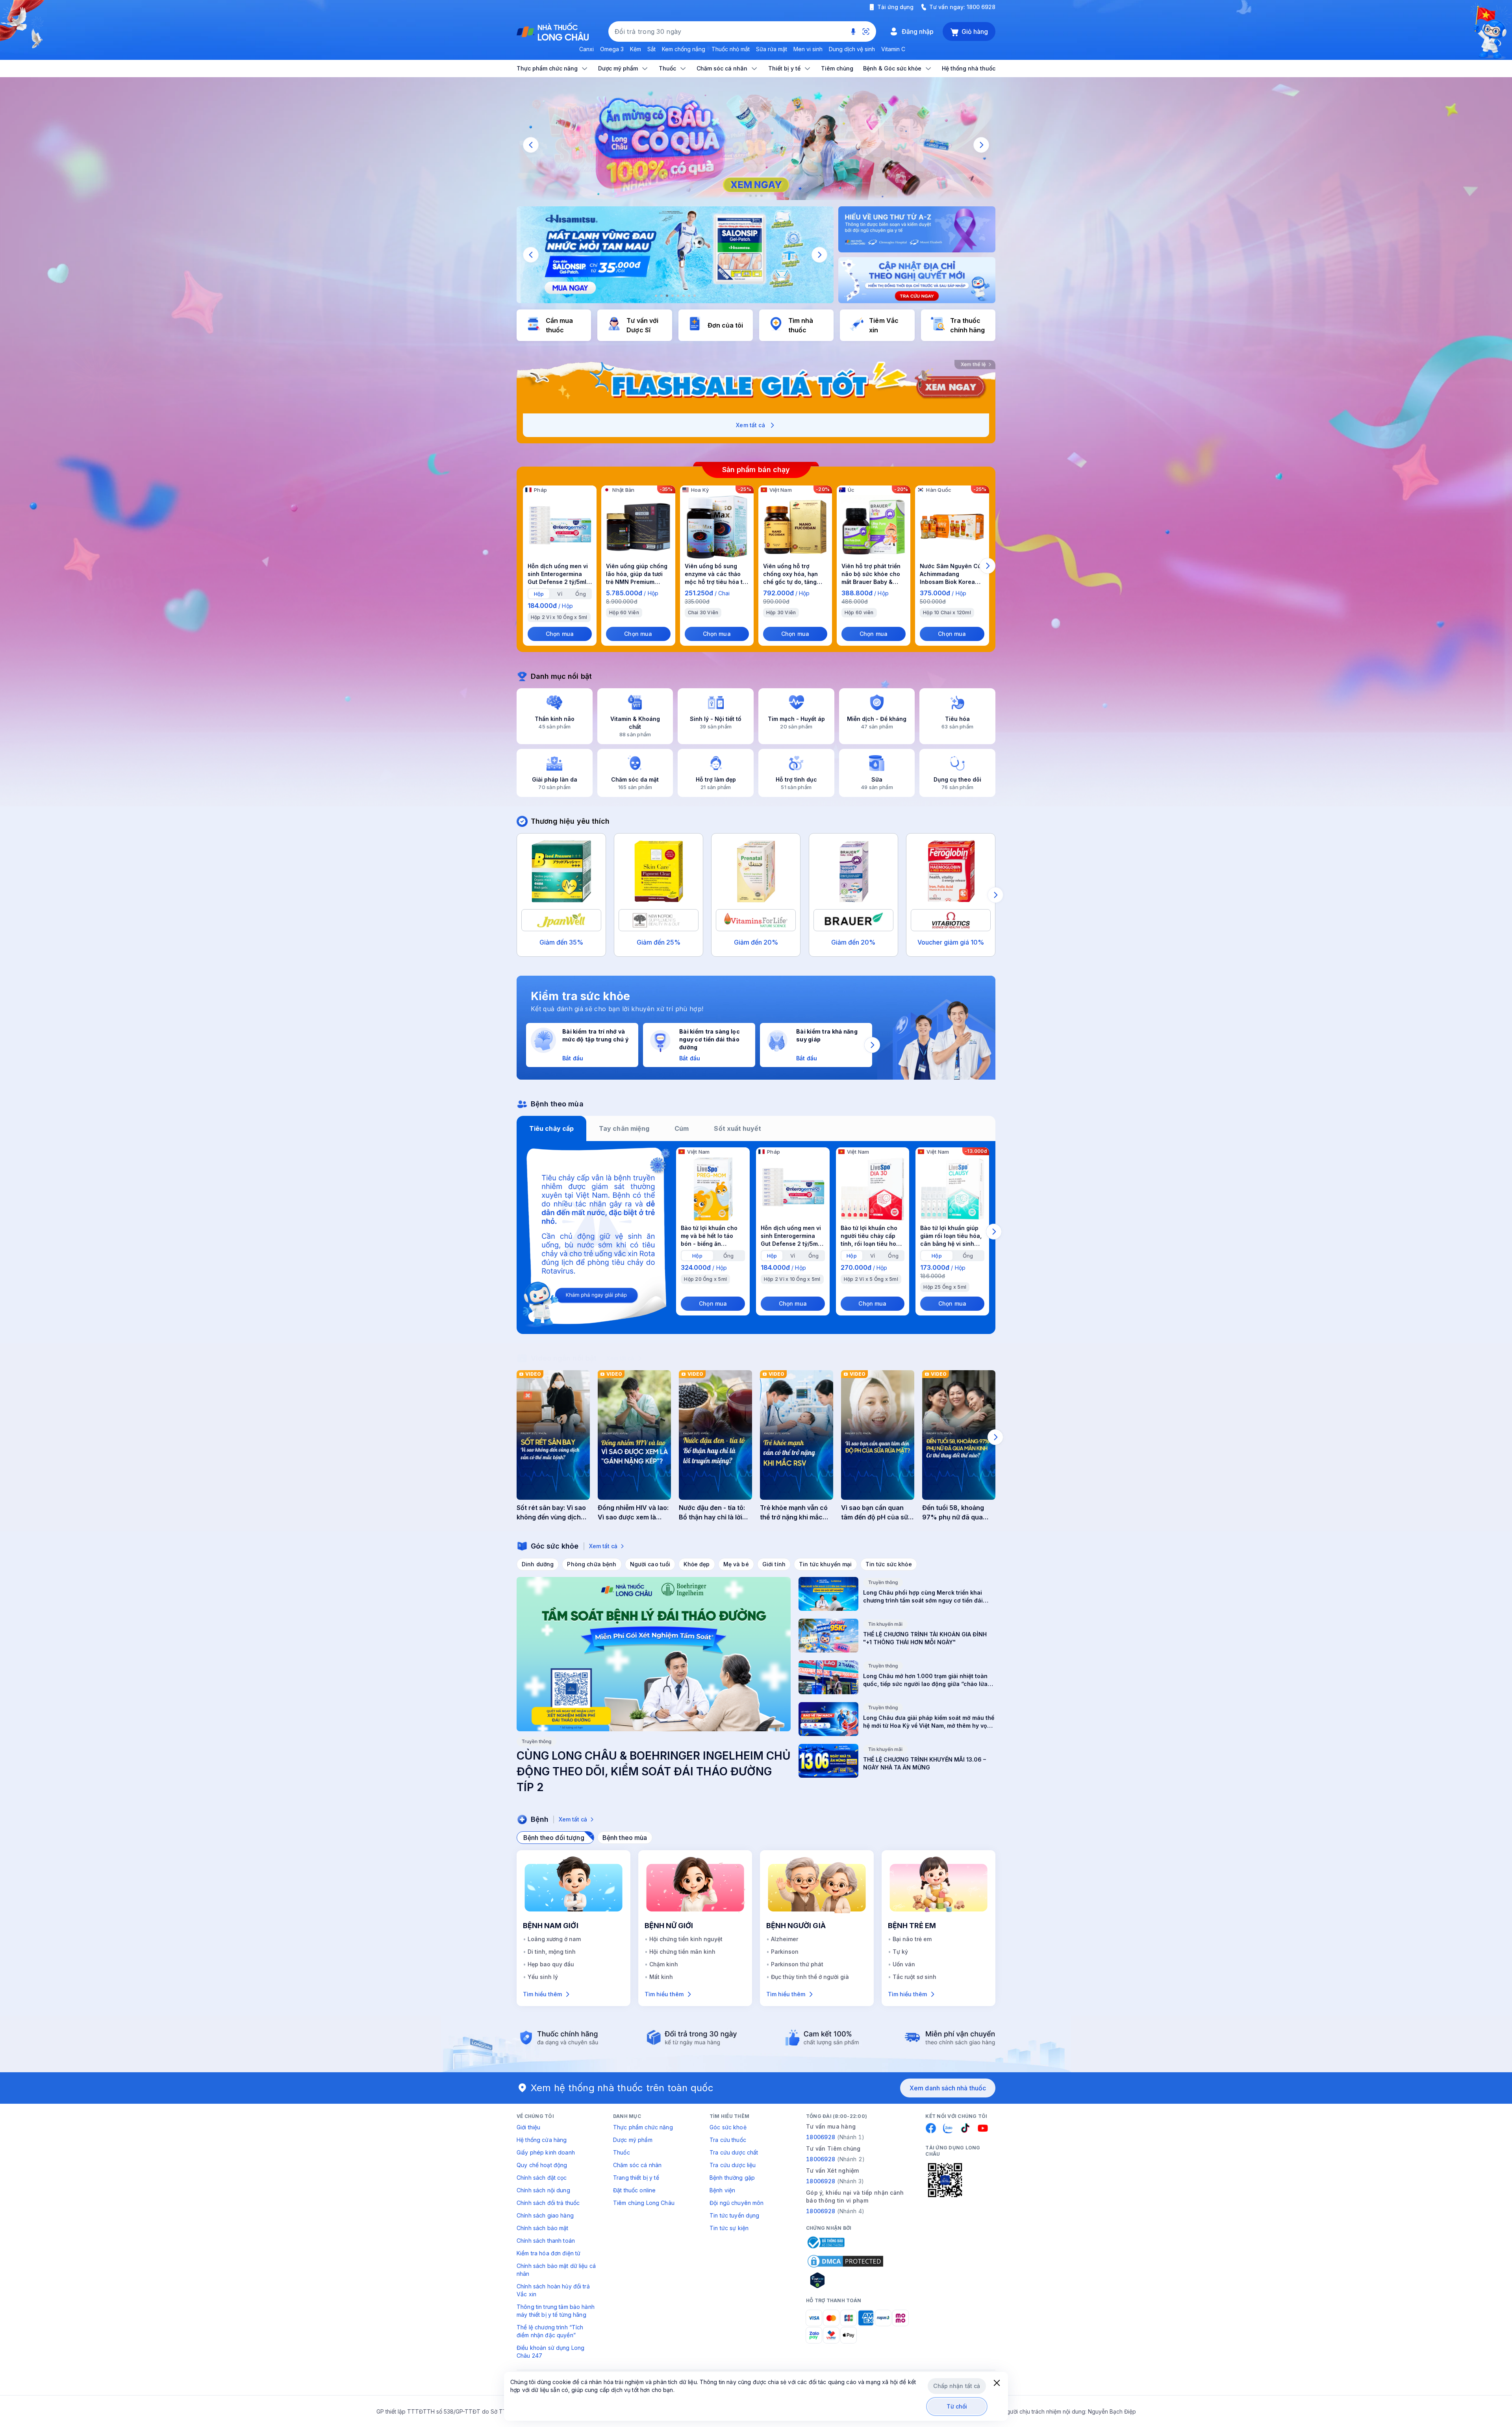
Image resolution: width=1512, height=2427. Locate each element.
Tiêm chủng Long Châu (644, 2203)
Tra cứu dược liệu (733, 2165)
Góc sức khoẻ (728, 2127)
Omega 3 (612, 49)
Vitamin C (893, 49)
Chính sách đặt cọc (542, 2178)
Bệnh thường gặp (732, 2178)
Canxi (586, 49)
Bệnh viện (722, 2190)
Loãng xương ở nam (554, 1939)
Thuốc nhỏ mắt (731, 49)
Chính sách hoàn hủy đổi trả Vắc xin (553, 2290)
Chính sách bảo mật (543, 2228)
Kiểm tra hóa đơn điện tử (548, 2253)
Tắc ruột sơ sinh (914, 1977)
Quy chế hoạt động (542, 2165)
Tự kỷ (900, 1952)
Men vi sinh (808, 49)
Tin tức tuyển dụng (735, 2215)
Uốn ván (904, 1964)
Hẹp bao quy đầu (551, 1964)
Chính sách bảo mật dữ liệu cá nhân (556, 2270)
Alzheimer (785, 1939)
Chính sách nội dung (543, 2190)
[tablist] (756, 1128)
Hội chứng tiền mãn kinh (682, 1952)
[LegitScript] (845, 2280)
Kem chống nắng (684, 49)
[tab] (539, 594)
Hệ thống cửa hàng (542, 2140)
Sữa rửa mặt (772, 49)
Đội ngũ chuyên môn (737, 2203)
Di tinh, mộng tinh (552, 1952)
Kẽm (636, 49)
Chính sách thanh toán (546, 2241)
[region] (756, 145)
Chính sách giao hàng (545, 2215)
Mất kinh (661, 1977)
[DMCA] (845, 2261)
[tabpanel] (756, 1238)
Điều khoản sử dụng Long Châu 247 (550, 2352)
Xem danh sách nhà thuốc (948, 2088)
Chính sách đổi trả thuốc (548, 2203)
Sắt (651, 49)
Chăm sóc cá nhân (637, 2165)
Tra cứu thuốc (728, 2140)
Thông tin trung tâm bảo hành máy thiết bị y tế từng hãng (556, 2311)
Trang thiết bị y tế (636, 2178)
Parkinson (785, 1952)
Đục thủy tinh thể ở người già (810, 1977)
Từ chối (957, 2406)
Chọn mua (560, 634)
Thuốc (622, 2152)
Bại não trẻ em (912, 1939)
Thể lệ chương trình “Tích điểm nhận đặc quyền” (550, 2331)
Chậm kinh (664, 1964)
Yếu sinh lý (543, 1977)
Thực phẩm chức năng (643, 2127)
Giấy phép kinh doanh (546, 2152)
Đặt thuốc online (634, 2190)
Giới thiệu (528, 2127)
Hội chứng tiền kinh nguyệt (686, 1939)
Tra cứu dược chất (734, 2152)
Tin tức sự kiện (729, 2228)
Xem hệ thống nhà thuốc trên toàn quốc (622, 2088)
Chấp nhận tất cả (957, 2386)
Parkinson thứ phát (797, 1964)
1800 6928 (981, 7)
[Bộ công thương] (825, 2242)
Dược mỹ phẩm (633, 2140)
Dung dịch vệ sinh (852, 49)
